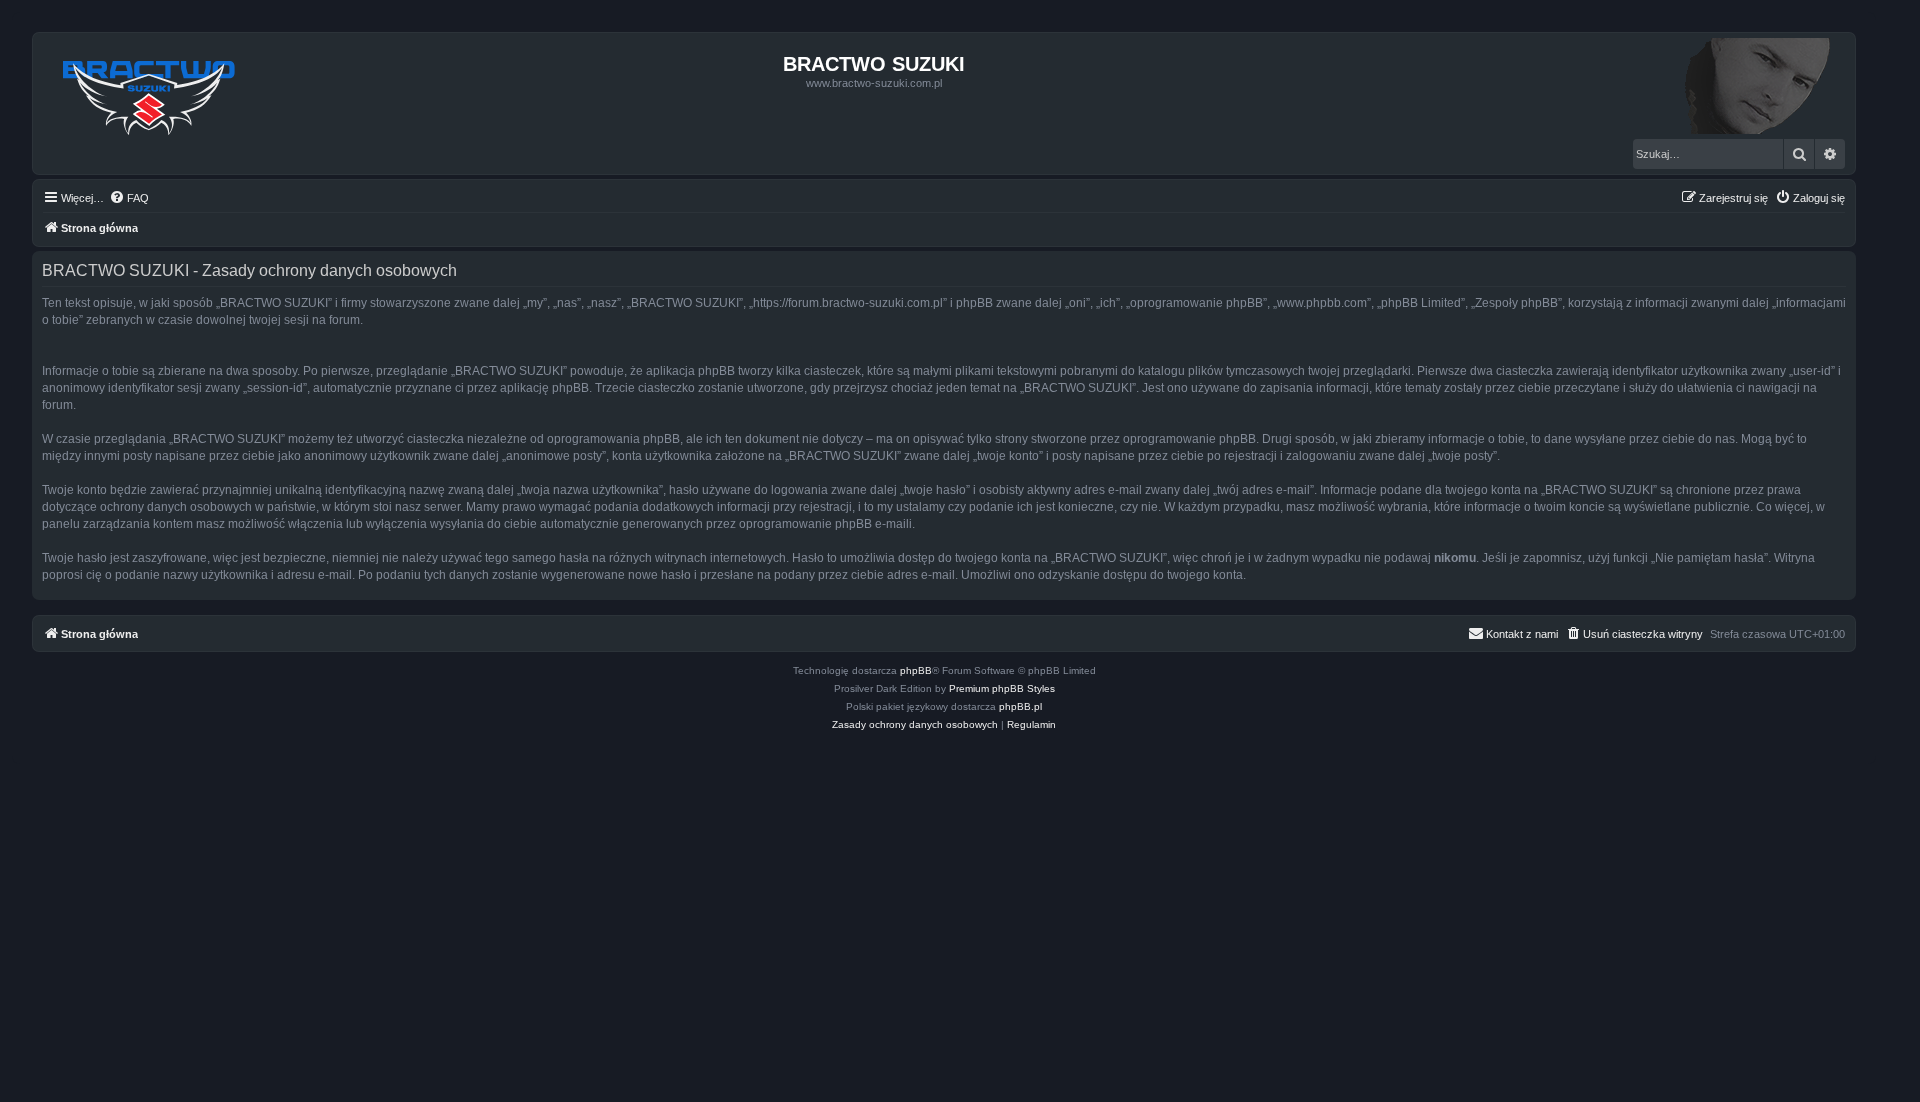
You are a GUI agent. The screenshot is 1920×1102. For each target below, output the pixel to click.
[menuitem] (129, 198)
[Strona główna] (149, 92)
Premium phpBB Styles (1002, 688)
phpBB (916, 670)
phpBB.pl (1020, 706)
